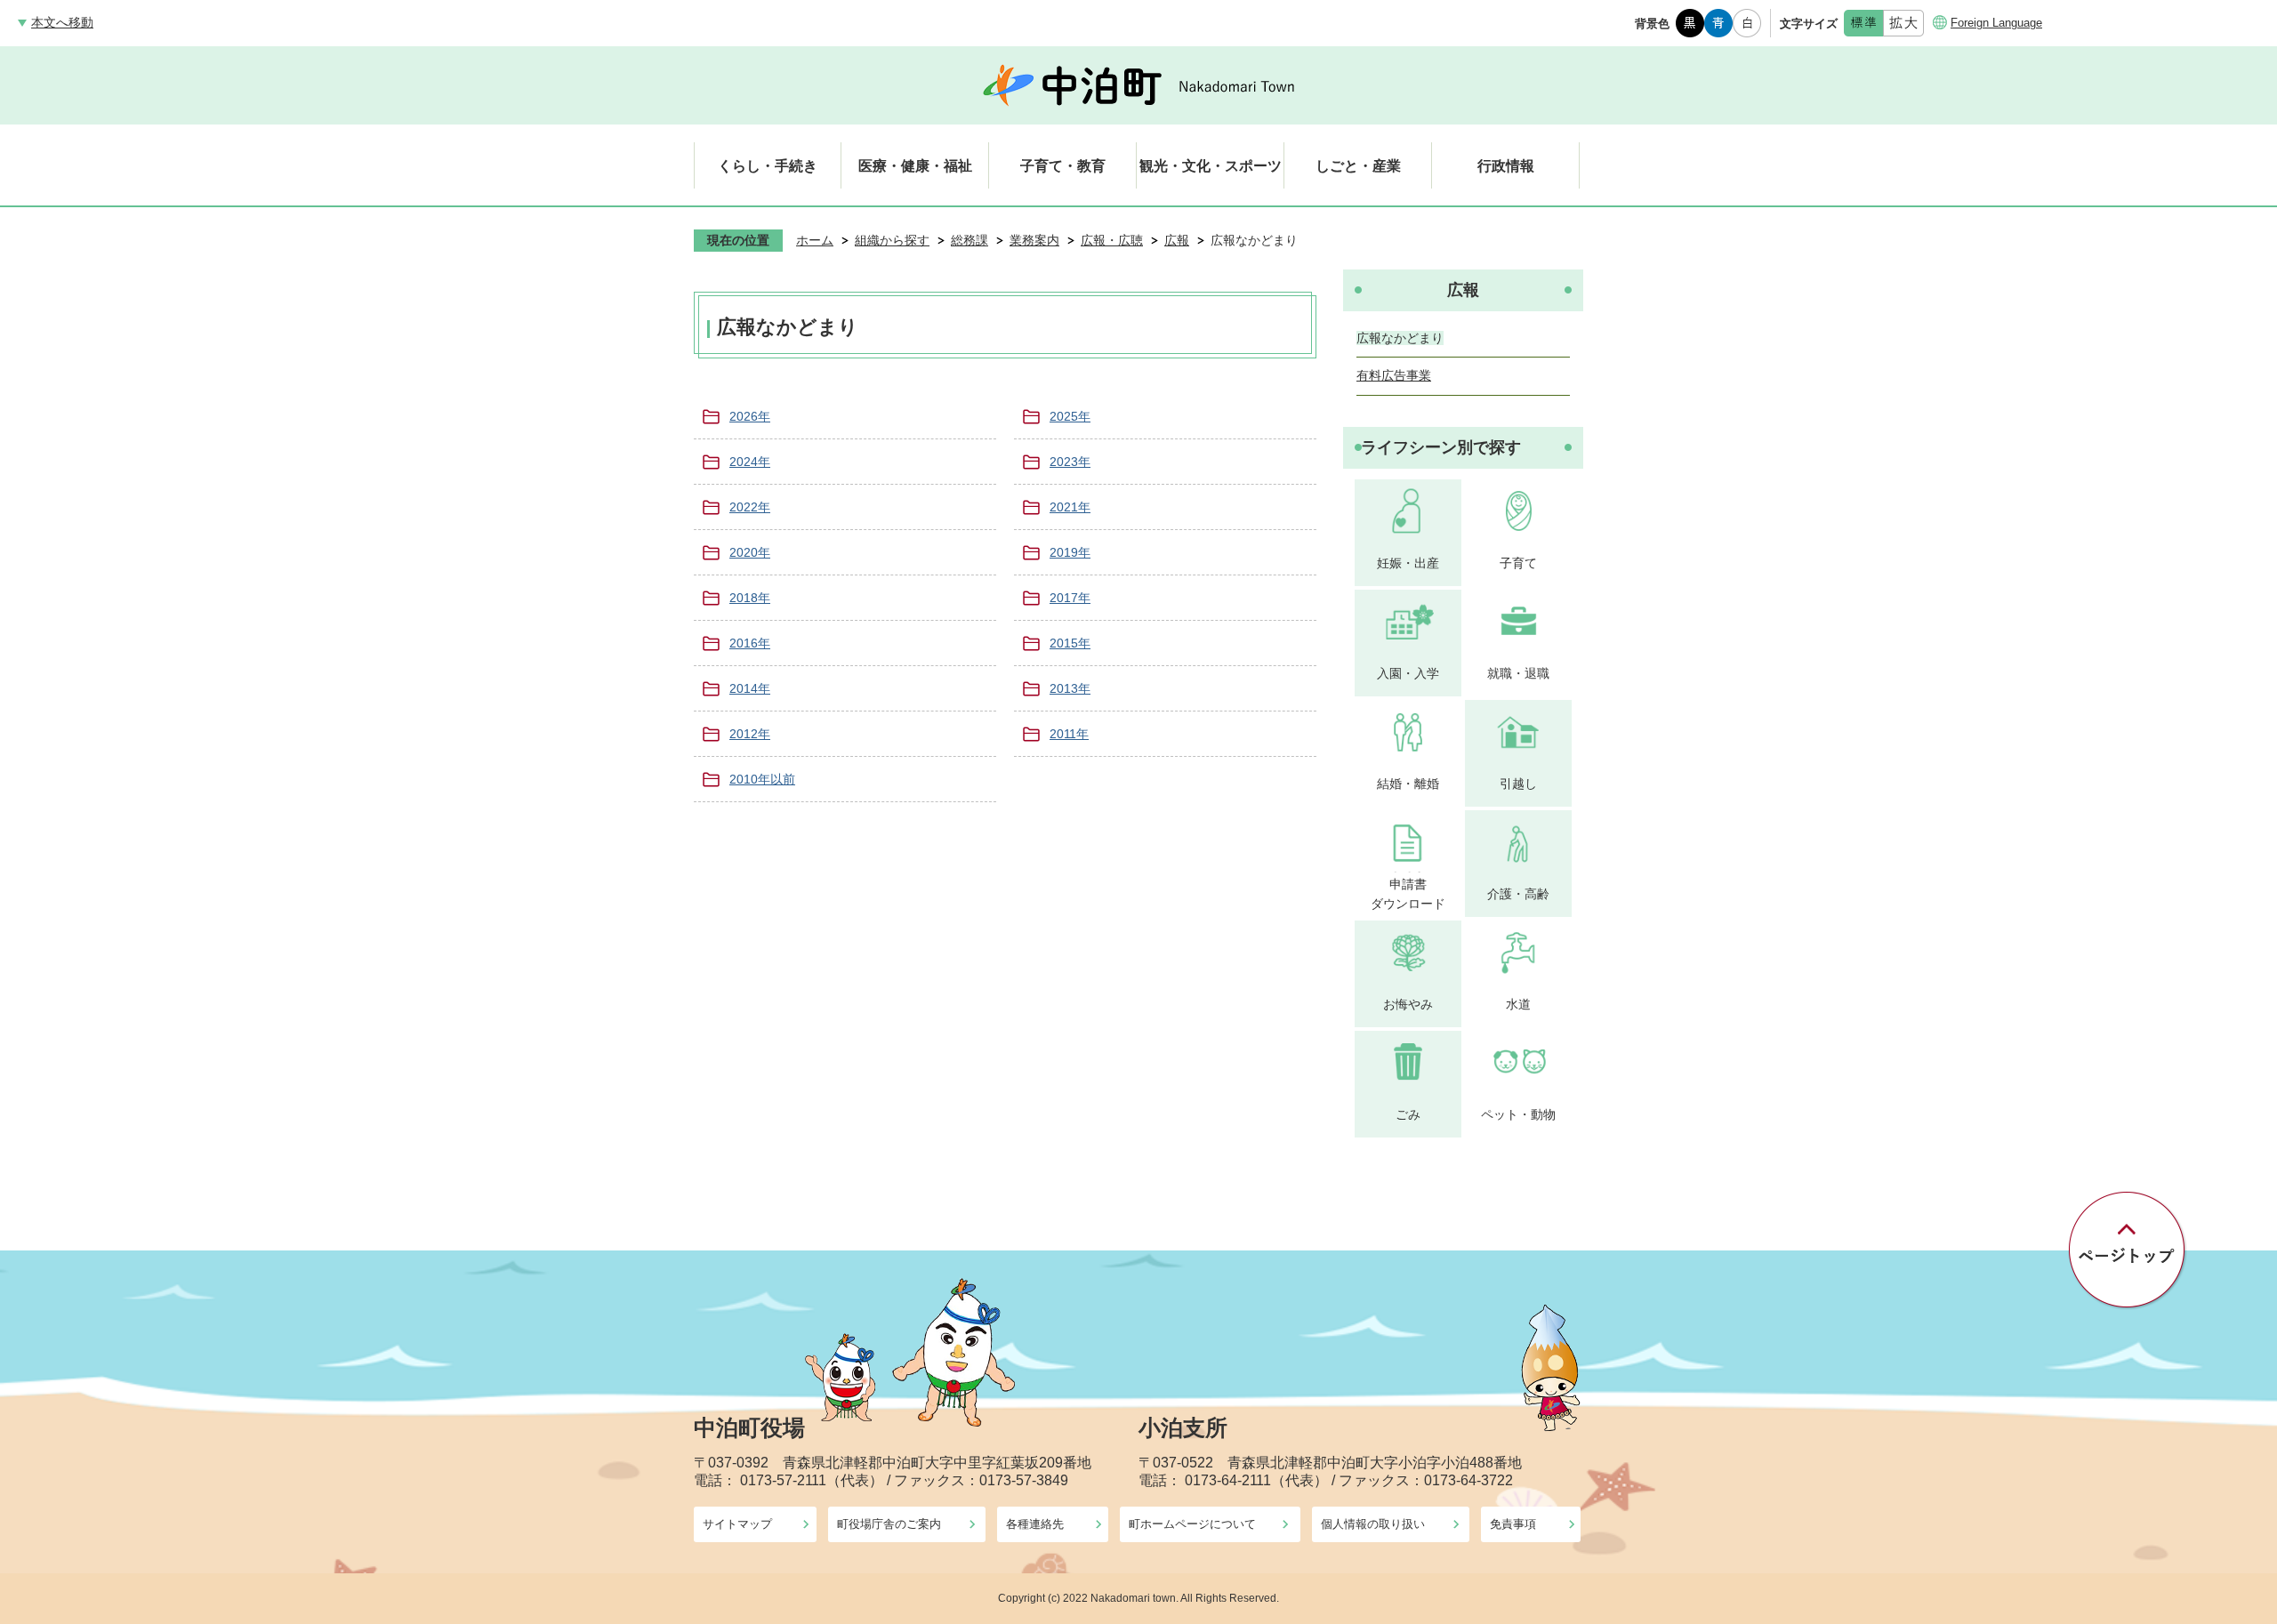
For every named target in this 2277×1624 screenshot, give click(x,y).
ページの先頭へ (2128, 1250)
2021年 (1070, 507)
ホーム (815, 240)
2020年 (750, 552)
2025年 (1070, 416)
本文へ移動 (62, 22)
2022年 (750, 507)
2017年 (1070, 598)
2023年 (1070, 462)
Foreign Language (1996, 23)
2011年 (1069, 734)
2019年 (1070, 552)
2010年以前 (762, 779)
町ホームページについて (1192, 1524)
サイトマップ (737, 1524)
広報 (1177, 240)
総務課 (970, 240)
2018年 (750, 598)
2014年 (750, 688)
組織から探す (892, 240)
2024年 (750, 462)
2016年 (750, 643)
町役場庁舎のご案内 (889, 1524)
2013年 (1070, 688)
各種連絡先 (1035, 1524)
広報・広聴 (1112, 240)
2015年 (1070, 643)
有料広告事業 (1394, 375)
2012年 (750, 734)
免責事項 (1513, 1524)
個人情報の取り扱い (1373, 1524)
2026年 (750, 416)
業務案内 (1034, 240)
